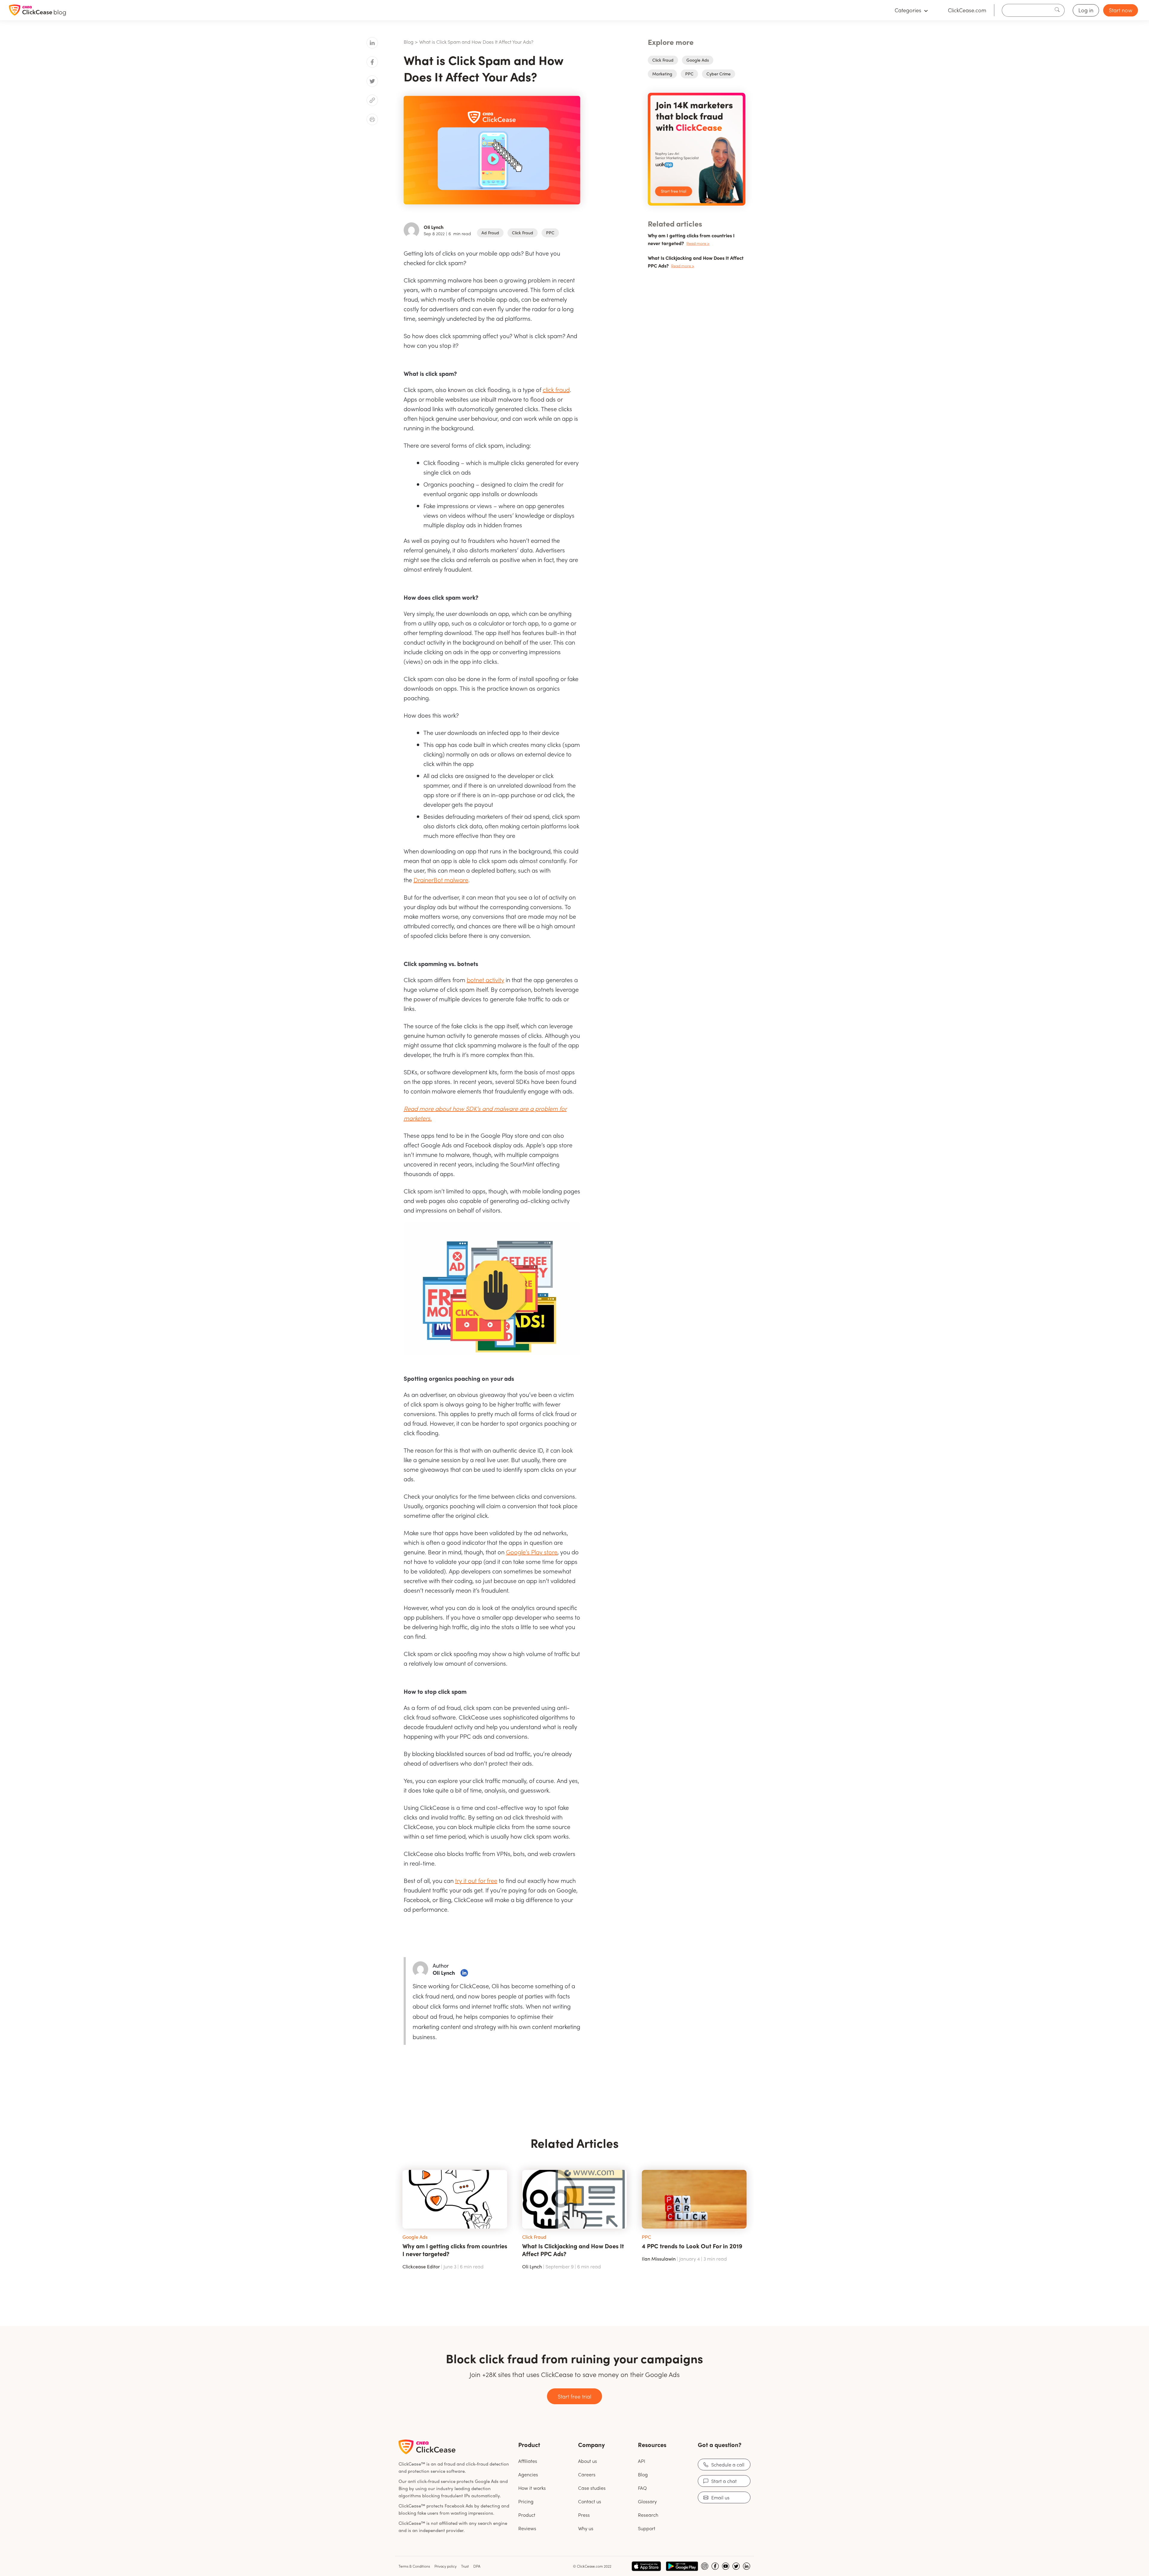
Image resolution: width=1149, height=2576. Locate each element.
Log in (1086, 10)
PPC (550, 233)
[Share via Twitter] (372, 81)
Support (647, 2528)
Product (527, 2515)
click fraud (556, 389)
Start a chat (724, 2481)
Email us (720, 2497)
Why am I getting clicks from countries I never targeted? (455, 2250)
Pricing (526, 2501)
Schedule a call (728, 2465)
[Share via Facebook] (372, 62)
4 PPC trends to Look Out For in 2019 (692, 2246)
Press (584, 2515)
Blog (409, 42)
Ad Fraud (490, 233)
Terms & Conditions (414, 2566)
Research (648, 2515)
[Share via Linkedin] (372, 43)
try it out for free (476, 1880)
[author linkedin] (464, 1973)
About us (588, 2461)
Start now (1121, 10)
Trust (465, 2566)
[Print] (372, 119)
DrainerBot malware (441, 880)
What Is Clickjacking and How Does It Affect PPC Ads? (573, 2250)
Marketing (662, 74)
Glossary (647, 2501)
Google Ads (698, 60)
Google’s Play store (532, 1552)
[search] (1059, 10)
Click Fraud (523, 233)
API (642, 2461)
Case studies (592, 2488)
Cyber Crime (719, 74)
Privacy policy (446, 2566)
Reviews (527, 2528)
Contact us (590, 2501)
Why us (586, 2528)
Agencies (528, 2474)
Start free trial (574, 2396)
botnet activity (485, 980)
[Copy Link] (372, 100)
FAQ (642, 2488)
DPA (477, 2566)
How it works (532, 2488)
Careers (587, 2474)
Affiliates (528, 2461)
